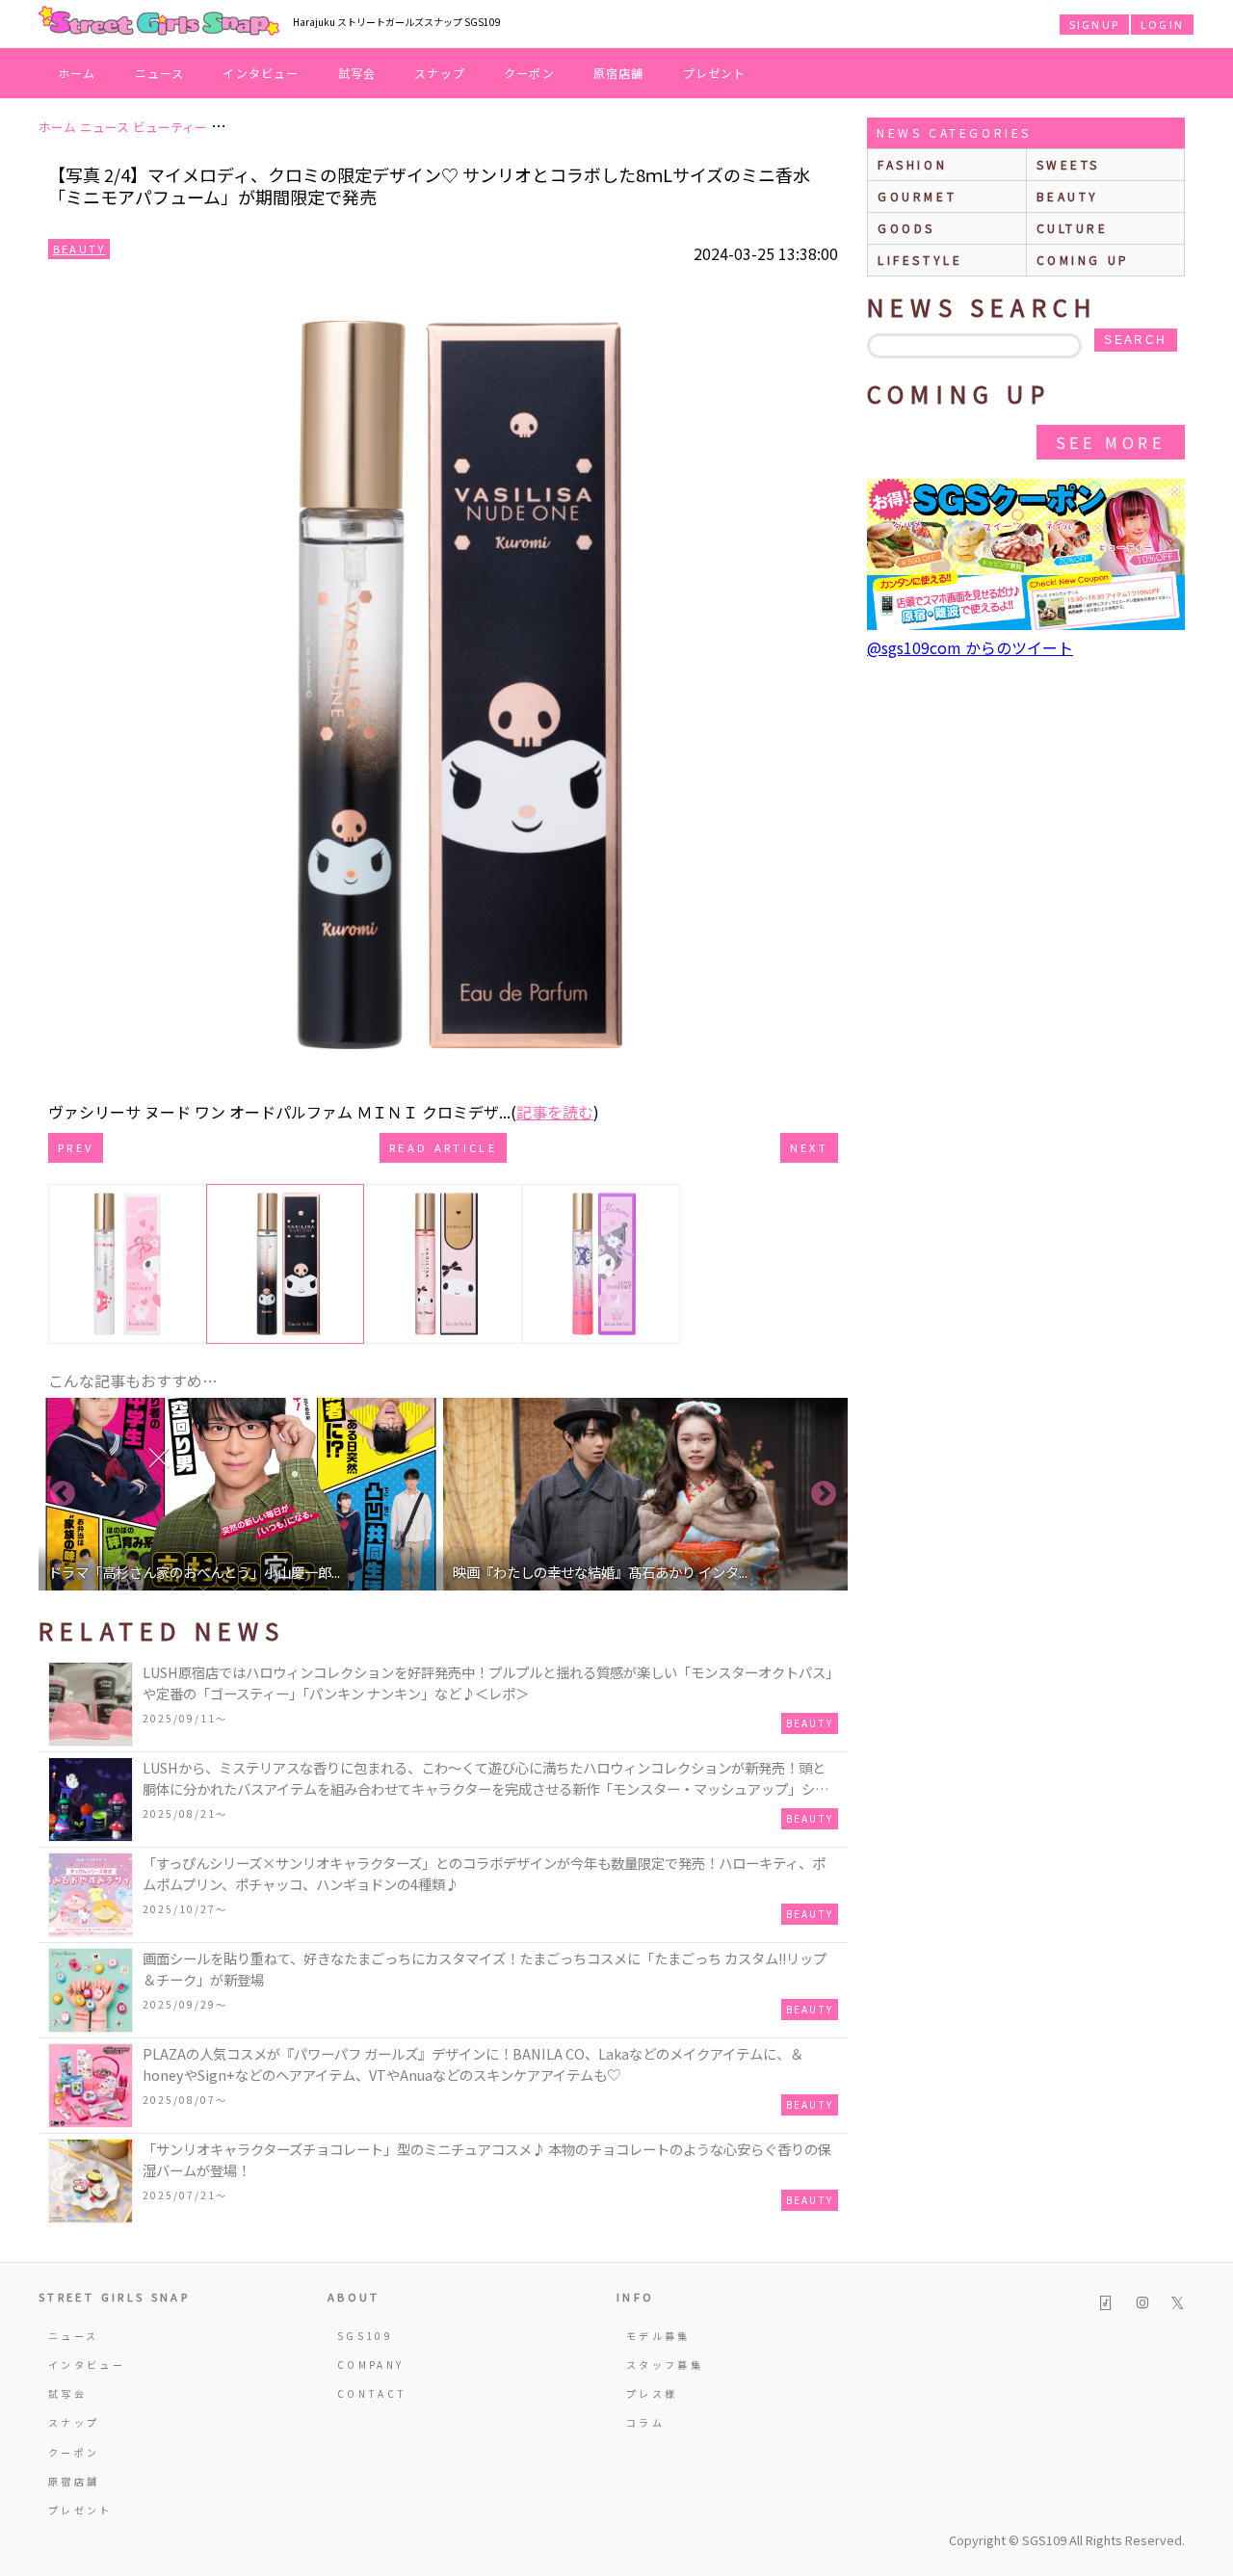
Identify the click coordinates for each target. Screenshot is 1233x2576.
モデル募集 (658, 2336)
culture (1073, 228)
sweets (1069, 164)
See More (1111, 442)
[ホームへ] (159, 22)
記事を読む (555, 1112)
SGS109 (365, 2336)
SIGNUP (1094, 24)
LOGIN (1162, 24)
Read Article (443, 1147)
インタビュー (261, 73)
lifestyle (920, 260)
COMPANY (371, 2365)
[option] (241, 1494)
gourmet (917, 196)
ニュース (160, 73)
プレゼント (715, 73)
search (1135, 340)
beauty (1068, 196)
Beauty (79, 249)
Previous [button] (63, 1494)
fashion (912, 164)
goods (906, 228)
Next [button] (824, 1494)
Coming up (1083, 260)
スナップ (440, 73)
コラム (645, 2422)
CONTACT (372, 2393)
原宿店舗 (619, 73)
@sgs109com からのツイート (970, 647)
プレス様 (652, 2393)
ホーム (77, 73)
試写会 (357, 73)
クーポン (529, 73)
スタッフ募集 (665, 2365)
